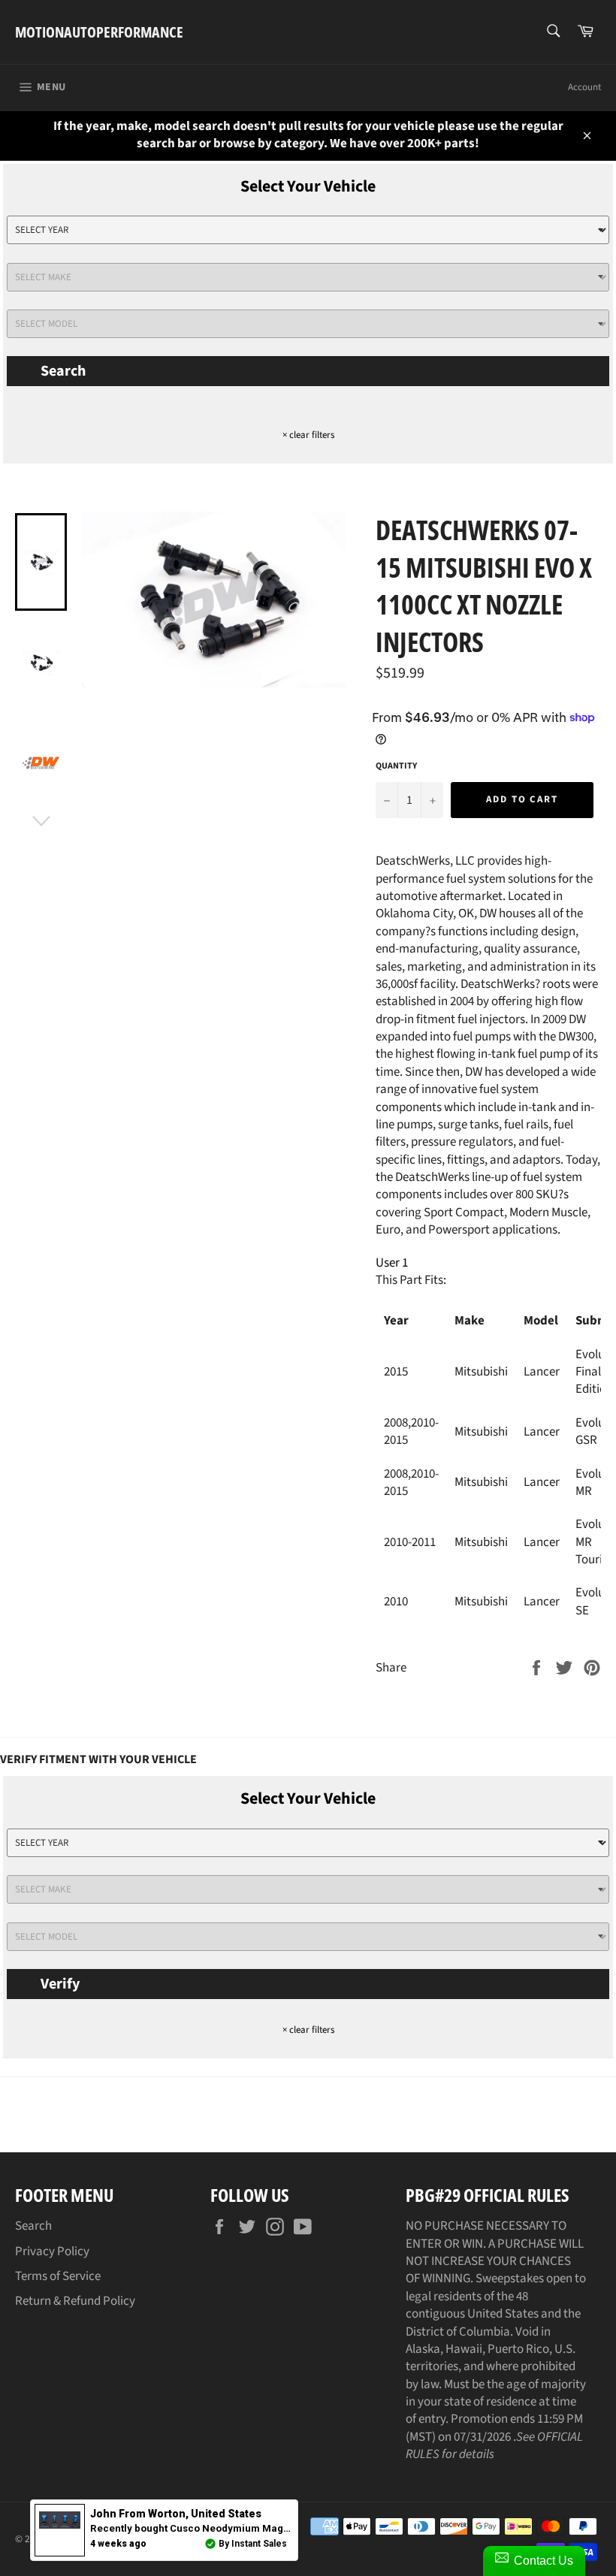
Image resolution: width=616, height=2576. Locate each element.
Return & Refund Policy (75, 2301)
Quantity (396, 766)
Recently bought (262, 2528)
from (176, 2514)
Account (584, 87)
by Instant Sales (253, 2544)
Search (63, 371)
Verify (60, 1984)
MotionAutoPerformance (99, 32)
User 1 (392, 1263)
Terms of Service (58, 2276)
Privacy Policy (52, 2251)
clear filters (308, 435)
